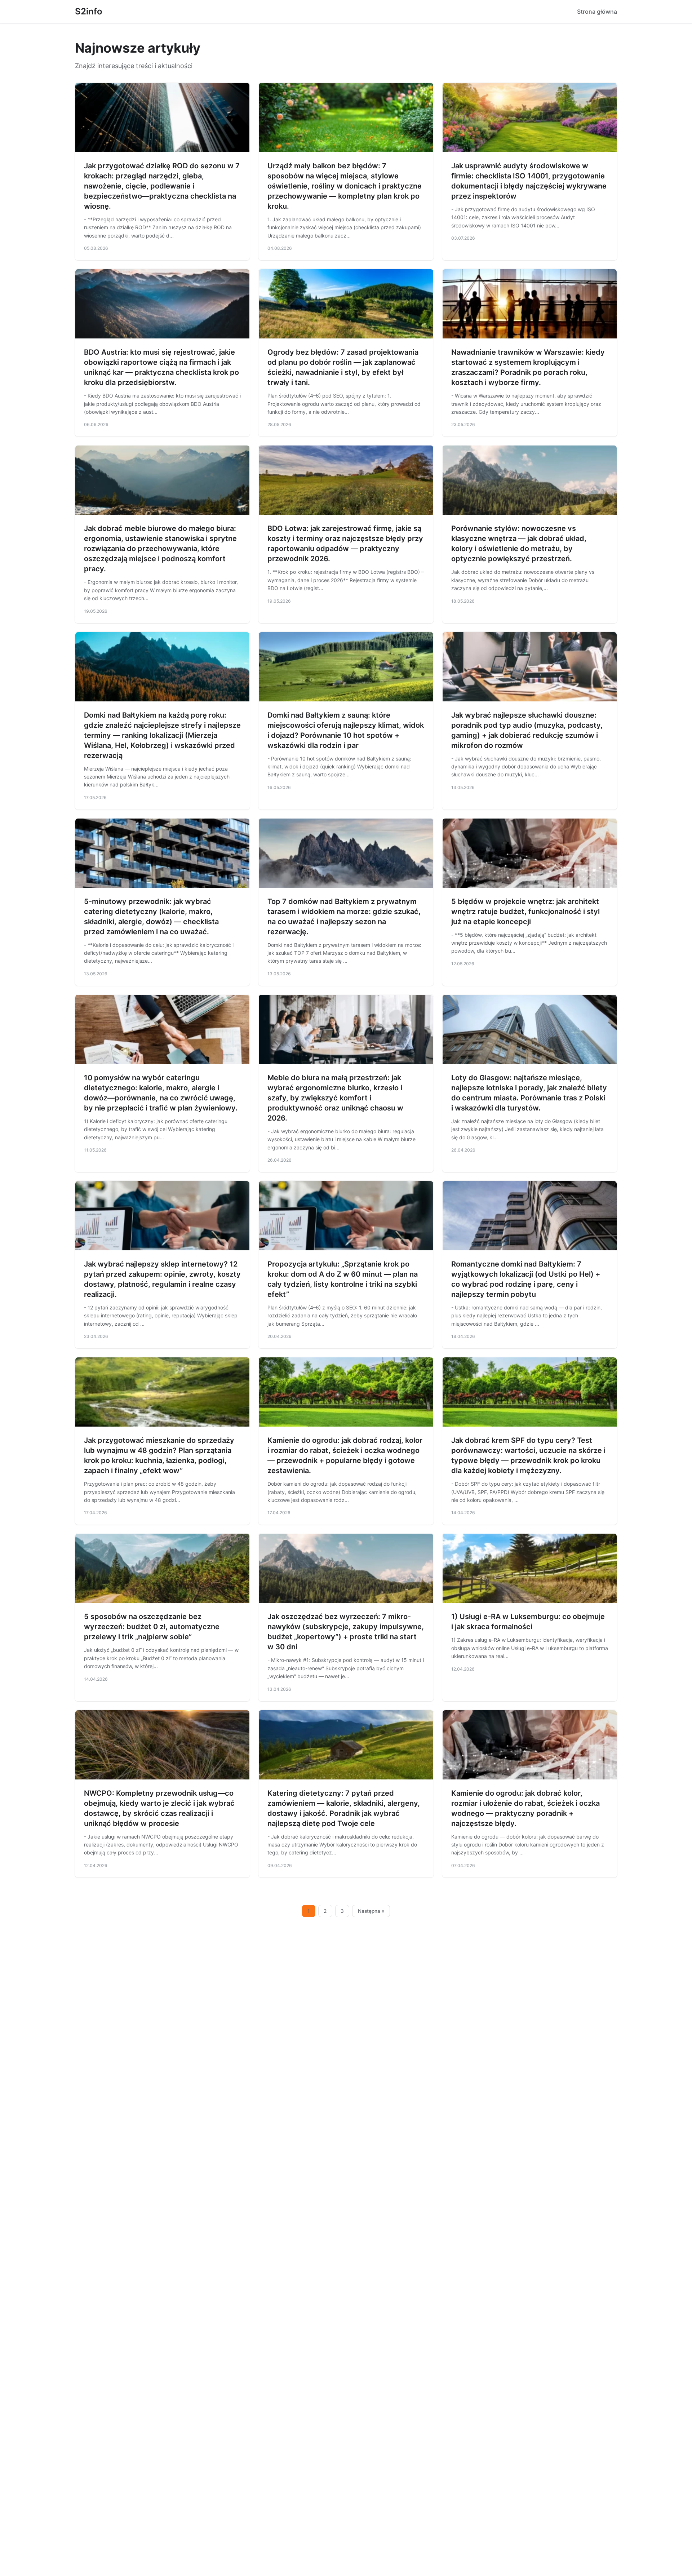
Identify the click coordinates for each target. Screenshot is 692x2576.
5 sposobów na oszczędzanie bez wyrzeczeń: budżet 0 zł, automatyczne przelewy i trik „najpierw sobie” (152, 1627)
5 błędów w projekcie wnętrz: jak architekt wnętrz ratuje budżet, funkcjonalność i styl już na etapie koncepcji (525, 912)
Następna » (371, 1911)
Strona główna (597, 12)
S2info (89, 11)
